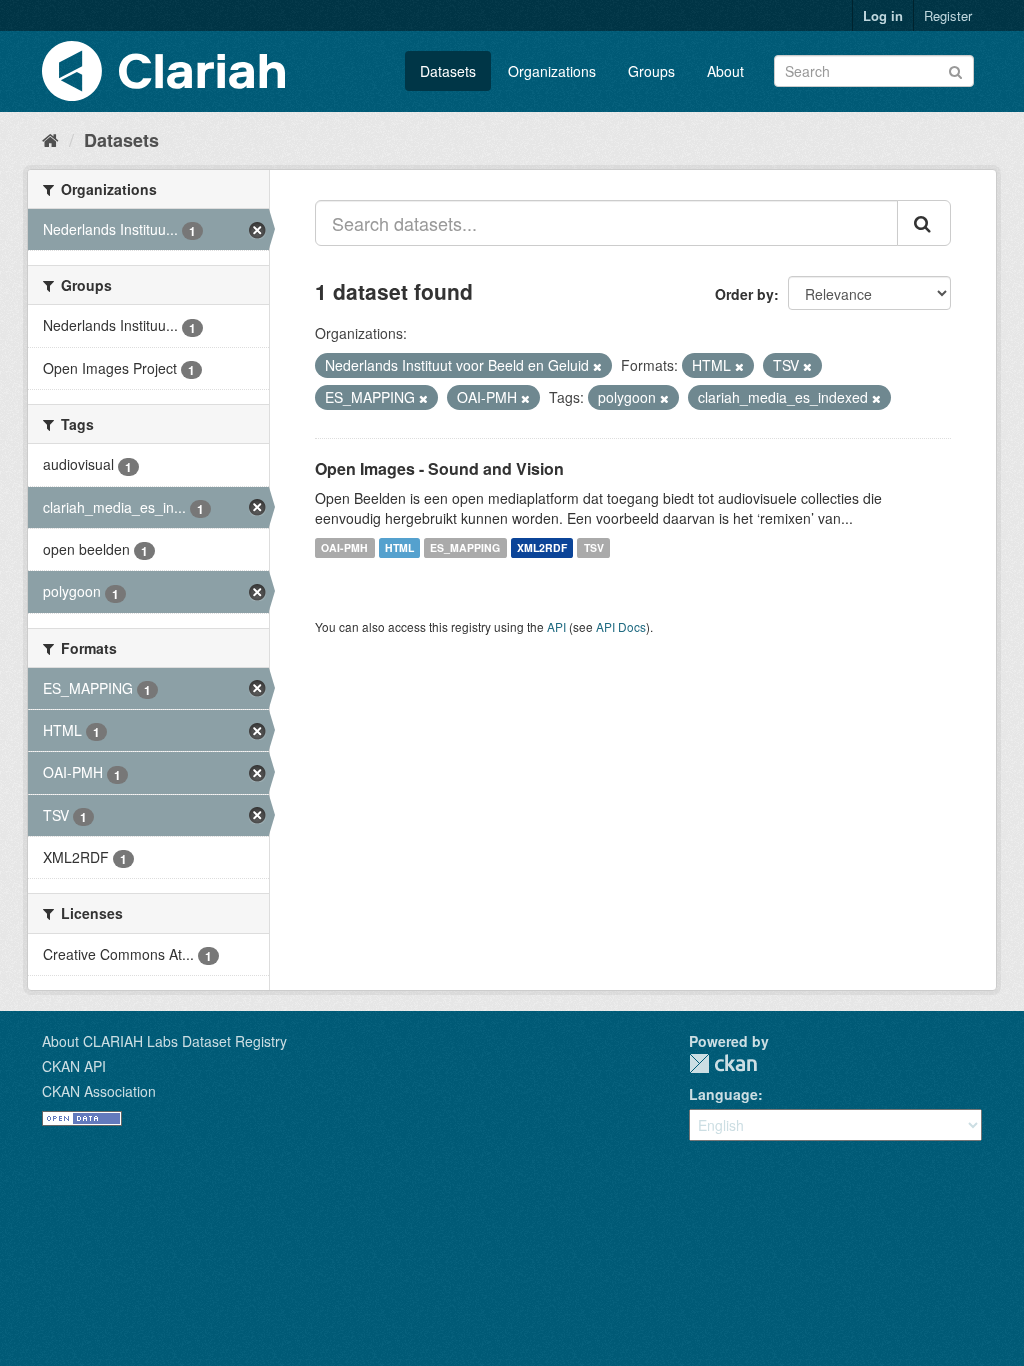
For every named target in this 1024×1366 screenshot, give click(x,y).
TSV (594, 547)
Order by (744, 294)
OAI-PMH (344, 547)
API (556, 626)
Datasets (448, 71)
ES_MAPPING (465, 547)
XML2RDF (542, 547)
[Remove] (597, 366)
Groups (651, 71)
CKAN (723, 1063)
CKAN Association (99, 1091)
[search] (924, 223)
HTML (399, 547)
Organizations (552, 71)
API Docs (621, 626)
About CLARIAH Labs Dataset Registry (164, 1041)
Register (948, 15)
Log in (883, 15)
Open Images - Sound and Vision (439, 468)
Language (723, 1094)
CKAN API (74, 1066)
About (725, 71)
